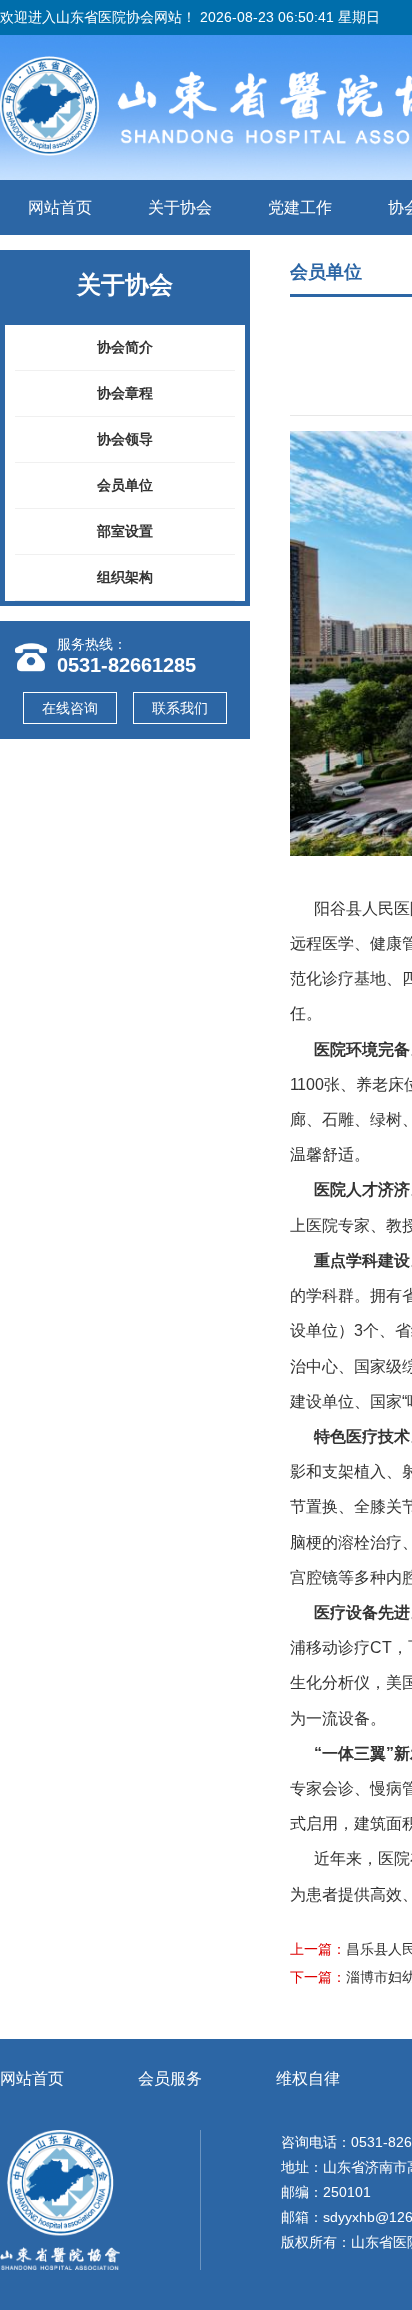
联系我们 (180, 708)
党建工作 (300, 207)
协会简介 (125, 347)
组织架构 (125, 577)
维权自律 (308, 2078)
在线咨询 (70, 708)
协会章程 (125, 393)
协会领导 (125, 439)
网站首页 (60, 207)
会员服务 (170, 2078)
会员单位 (125, 485)
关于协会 (180, 207)
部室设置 (125, 531)
